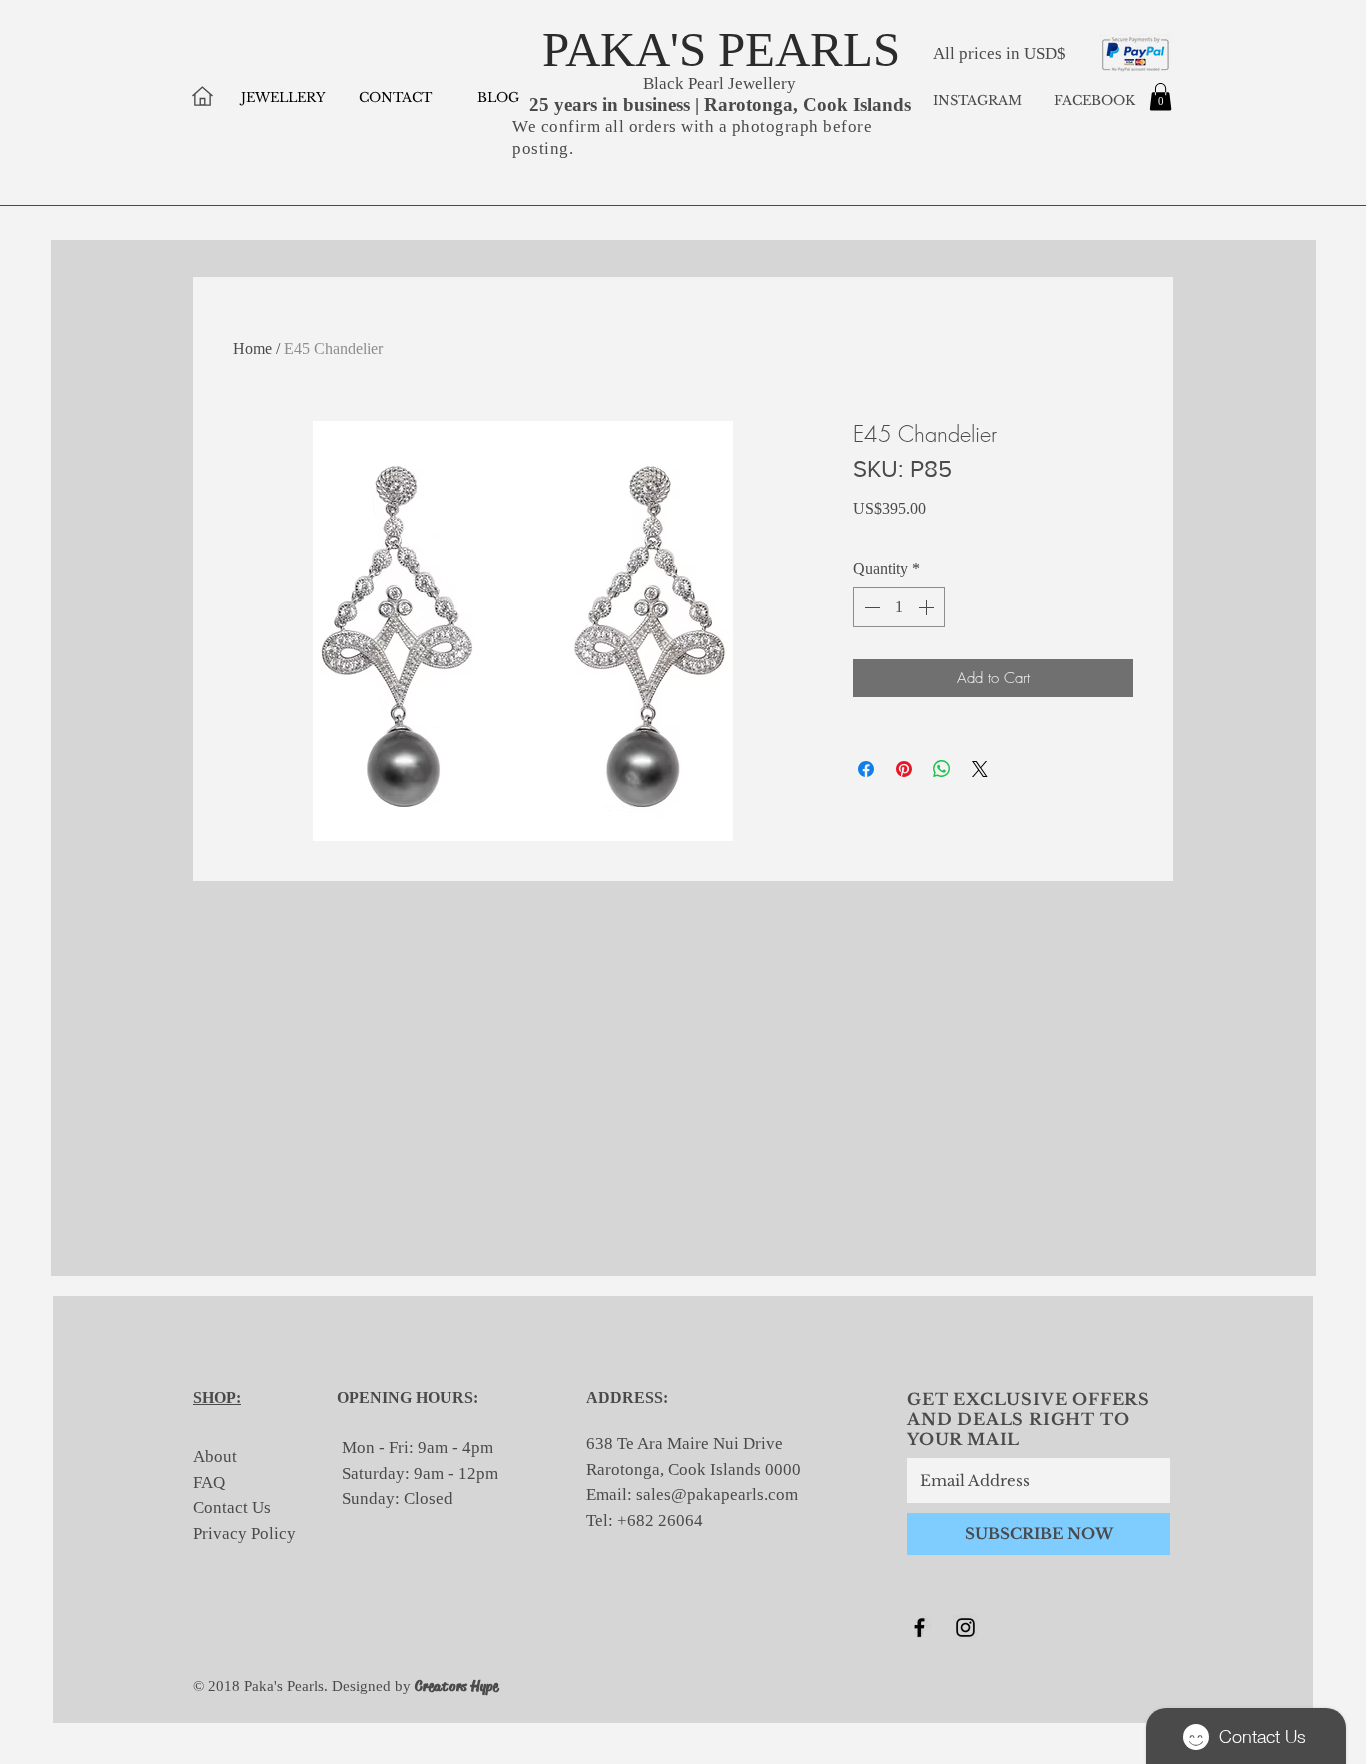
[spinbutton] (899, 607)
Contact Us (232, 1507)
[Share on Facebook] (866, 769)
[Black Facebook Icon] (919, 1627)
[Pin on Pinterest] (904, 769)
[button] (1160, 96)
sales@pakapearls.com (717, 1494)
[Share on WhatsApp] (942, 769)
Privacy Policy (244, 1533)
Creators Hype (457, 1686)
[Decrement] (870, 607)
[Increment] (928, 607)
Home (252, 348)
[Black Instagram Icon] (965, 1627)
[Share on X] (980, 769)
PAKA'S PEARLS (721, 49)
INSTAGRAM (977, 100)
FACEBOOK (1092, 100)
